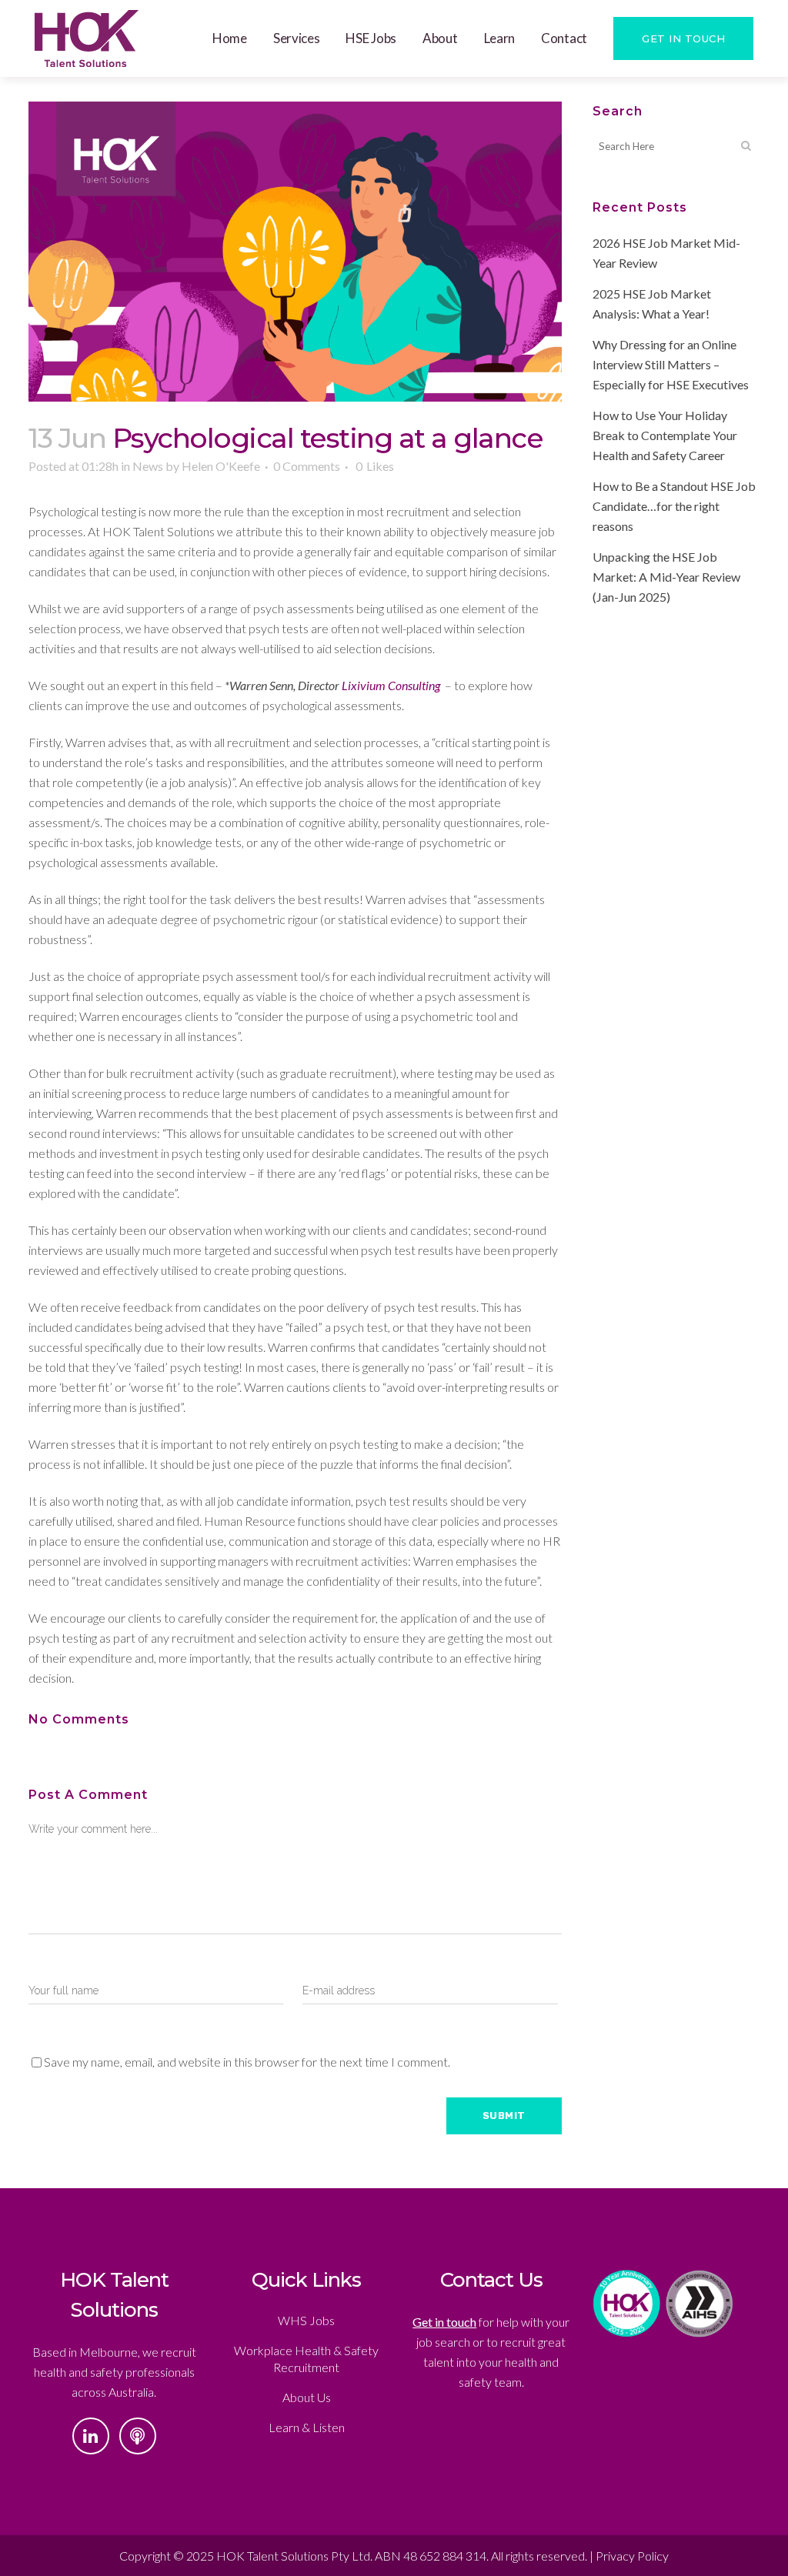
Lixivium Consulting (391, 685)
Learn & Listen (307, 2427)
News (148, 466)
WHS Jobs (306, 2320)
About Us (307, 2397)
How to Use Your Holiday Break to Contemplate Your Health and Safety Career (665, 435)
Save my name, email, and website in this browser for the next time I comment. (247, 2062)
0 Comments (307, 466)
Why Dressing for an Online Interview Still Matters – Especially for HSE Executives (671, 364)
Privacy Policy (632, 2556)
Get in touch (444, 2322)
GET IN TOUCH (683, 38)
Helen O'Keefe (221, 466)
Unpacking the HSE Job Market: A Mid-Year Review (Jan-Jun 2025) (666, 577)
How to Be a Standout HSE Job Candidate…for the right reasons (674, 506)
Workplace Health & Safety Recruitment (306, 2359)
